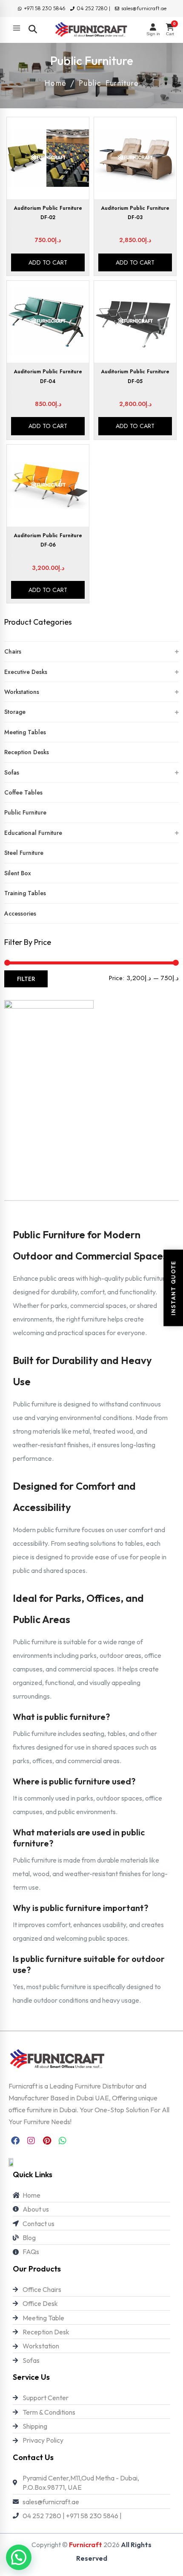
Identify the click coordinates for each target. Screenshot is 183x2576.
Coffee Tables (23, 792)
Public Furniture (25, 812)
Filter (26, 979)
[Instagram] (31, 2141)
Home (55, 83)
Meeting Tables (25, 732)
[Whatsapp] (63, 2141)
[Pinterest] (47, 2141)
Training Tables (25, 893)
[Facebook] (15, 2141)
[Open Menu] (17, 28)
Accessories (20, 913)
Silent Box (18, 873)
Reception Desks (27, 752)
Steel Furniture (24, 853)
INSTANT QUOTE (173, 1288)
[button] (19, 2557)
